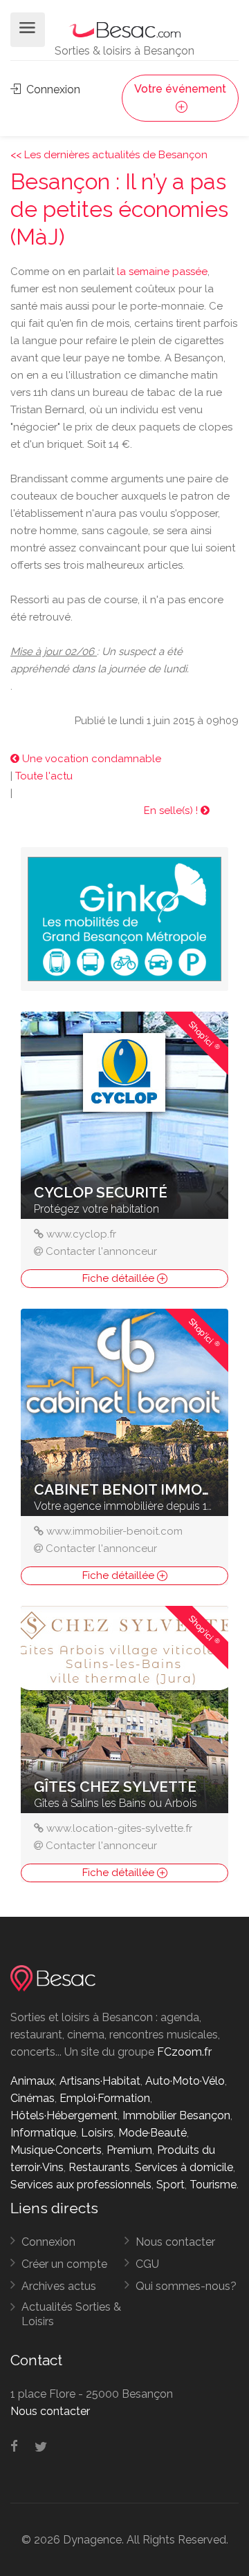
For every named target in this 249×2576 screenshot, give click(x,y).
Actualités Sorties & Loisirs (71, 2314)
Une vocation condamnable (90, 759)
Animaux (33, 2081)
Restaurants (99, 2167)
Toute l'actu (44, 776)
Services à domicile (184, 2167)
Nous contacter (175, 2242)
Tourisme (213, 2185)
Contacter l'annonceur (101, 1251)
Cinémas (33, 2098)
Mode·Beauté (153, 2133)
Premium (129, 2150)
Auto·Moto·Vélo (185, 2081)
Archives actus (59, 2286)
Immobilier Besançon (176, 2115)
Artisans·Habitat (100, 2081)
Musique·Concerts (56, 2150)
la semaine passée (162, 272)
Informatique (43, 2133)
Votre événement (180, 89)
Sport (170, 2185)
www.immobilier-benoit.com (114, 1531)
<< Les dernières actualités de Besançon (109, 155)
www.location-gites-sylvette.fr (119, 1828)
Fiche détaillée (120, 1278)
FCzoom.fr (184, 2052)
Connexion (52, 89)
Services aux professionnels (81, 2185)
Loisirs (97, 2133)
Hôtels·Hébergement (64, 2115)
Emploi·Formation (105, 2098)
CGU (147, 2264)
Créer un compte (64, 2264)
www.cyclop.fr (81, 1234)
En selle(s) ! (172, 811)
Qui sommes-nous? (186, 2286)
